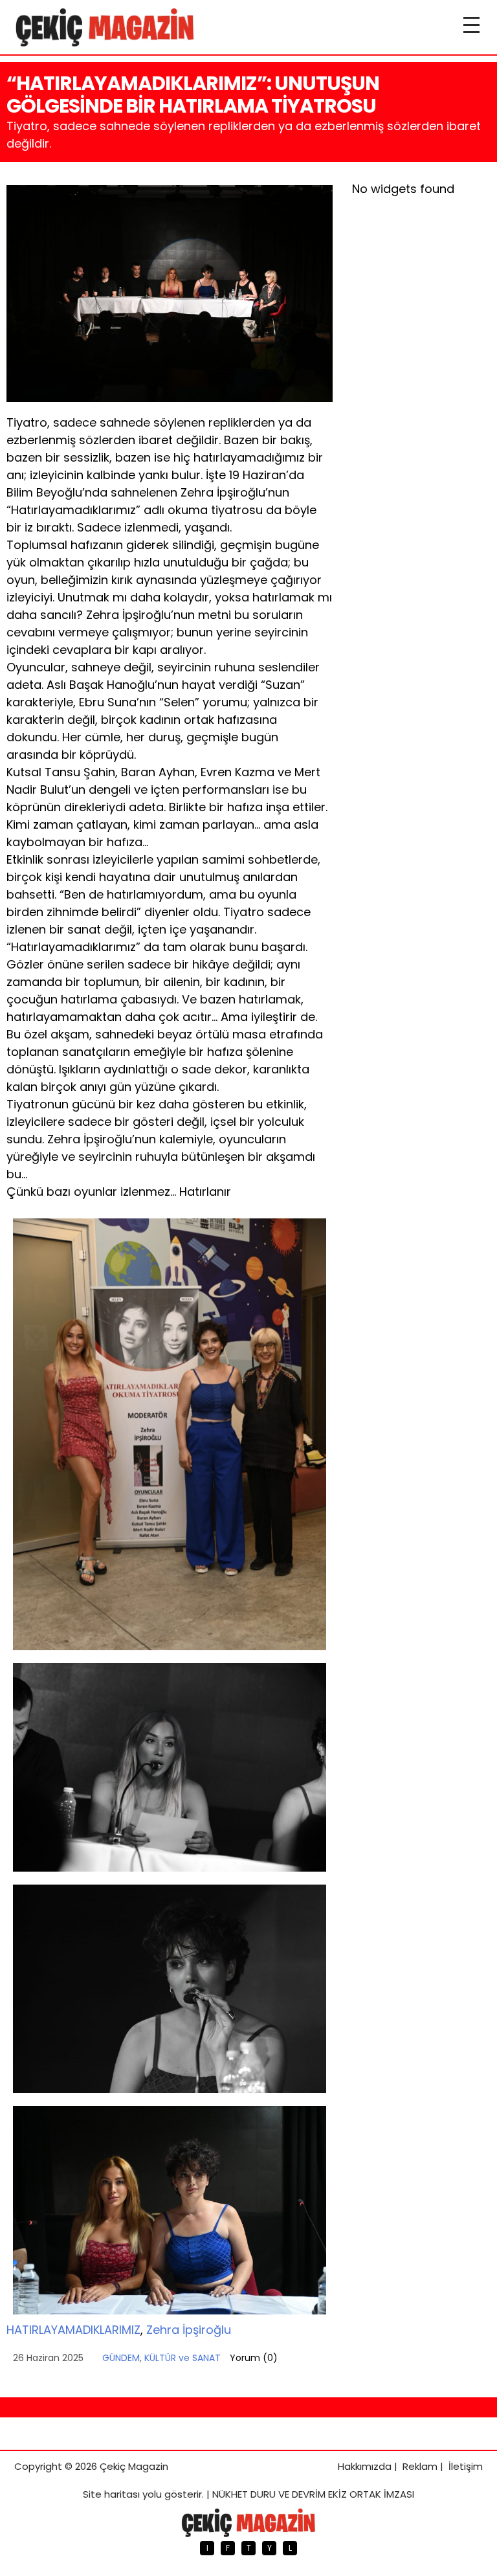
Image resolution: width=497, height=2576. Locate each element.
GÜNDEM (121, 2358)
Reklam (420, 2466)
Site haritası (111, 2494)
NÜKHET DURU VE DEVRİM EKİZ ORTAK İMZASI (313, 2494)
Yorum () (254, 2358)
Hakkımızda (365, 2466)
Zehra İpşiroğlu (189, 2330)
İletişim (466, 2466)
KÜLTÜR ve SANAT (182, 2358)
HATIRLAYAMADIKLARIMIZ (73, 2330)
